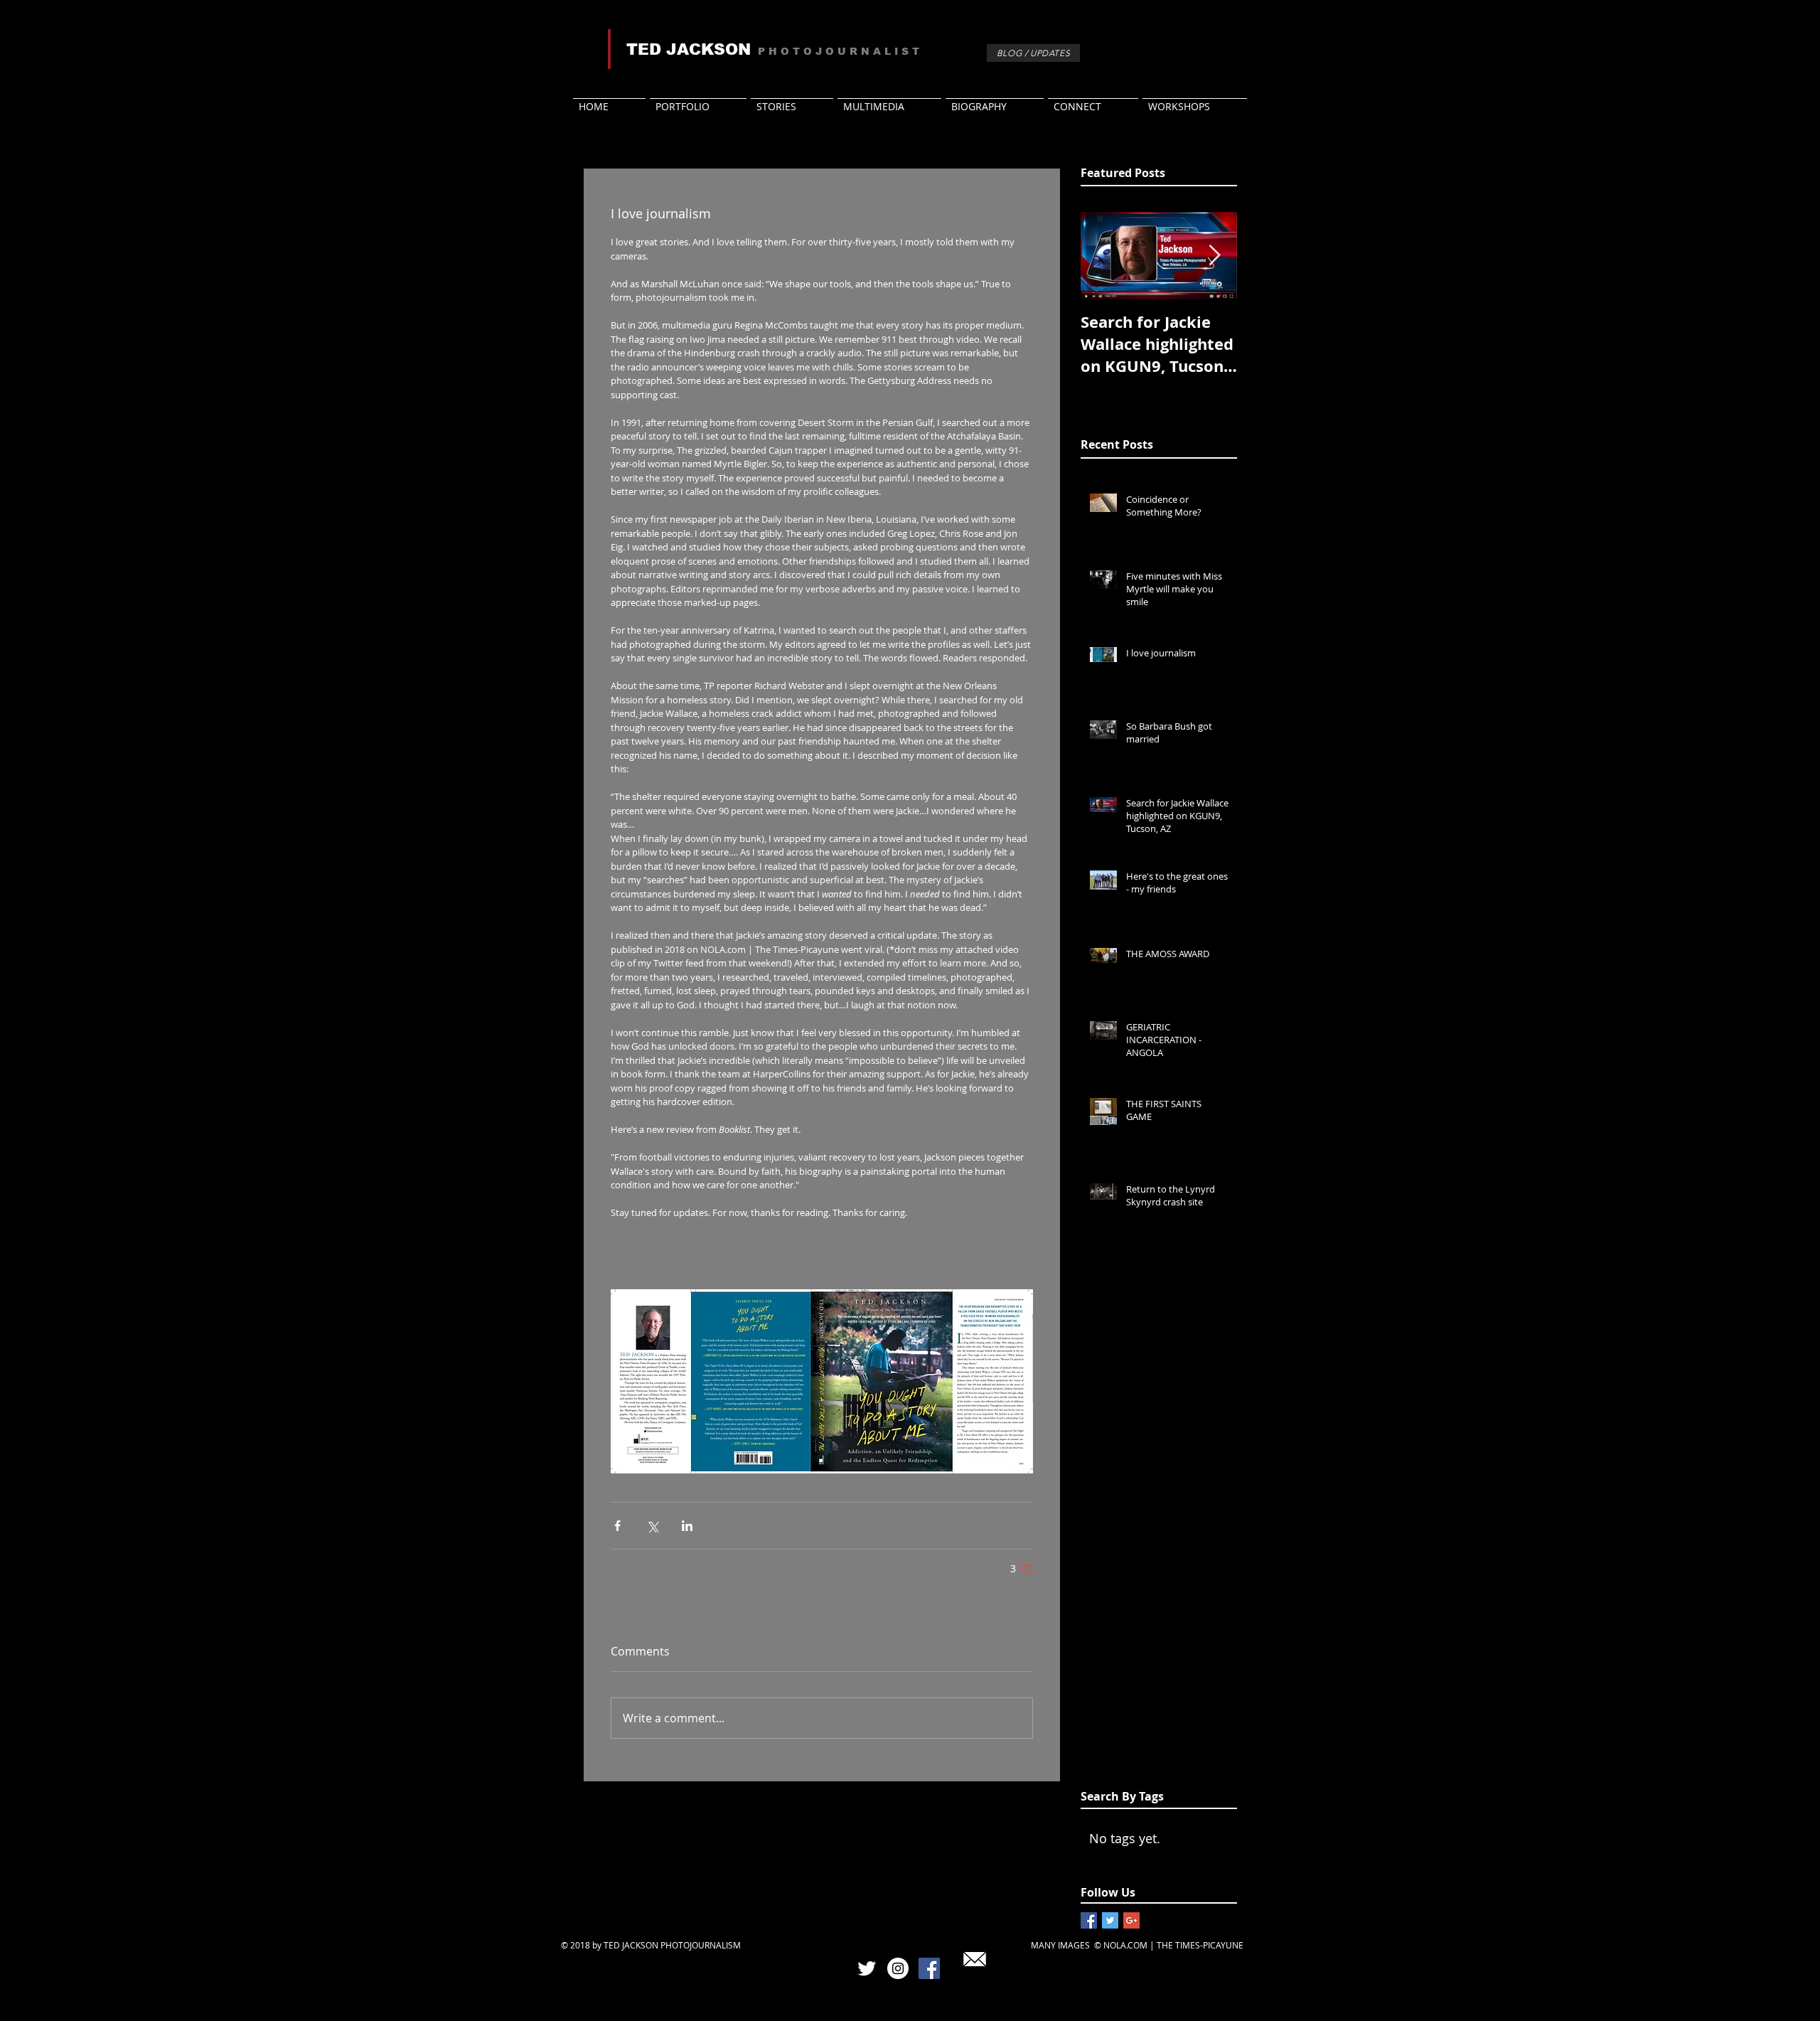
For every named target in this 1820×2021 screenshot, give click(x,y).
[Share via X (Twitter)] (652, 1526)
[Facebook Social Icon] (1089, 1920)
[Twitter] (867, 1968)
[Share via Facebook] (617, 1526)
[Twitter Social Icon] (1110, 1920)
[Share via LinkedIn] (687, 1526)
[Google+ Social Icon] (1131, 1920)
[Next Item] (1214, 256)
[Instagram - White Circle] (898, 1968)
